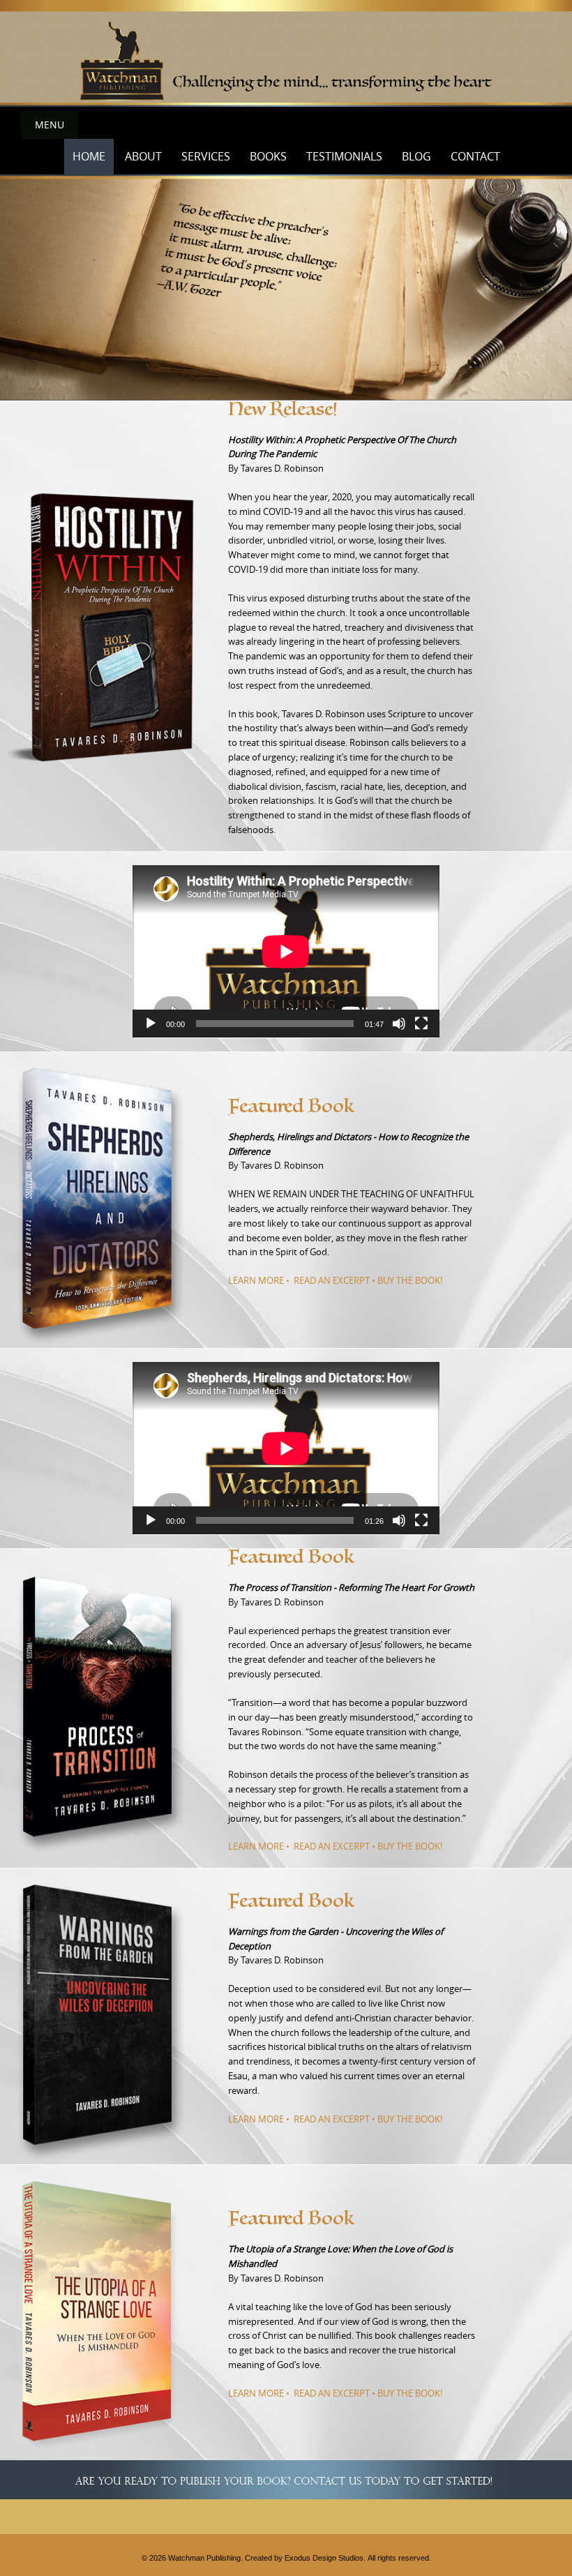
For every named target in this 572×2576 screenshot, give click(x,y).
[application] (286, 952)
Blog (416, 156)
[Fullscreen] (421, 1024)
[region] (286, 53)
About (143, 156)
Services (206, 156)
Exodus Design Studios (324, 2558)
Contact (475, 156)
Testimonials (344, 156)
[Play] (151, 1024)
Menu (50, 125)
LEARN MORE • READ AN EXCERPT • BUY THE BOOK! (335, 1280)
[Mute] (399, 1024)
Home (89, 156)
